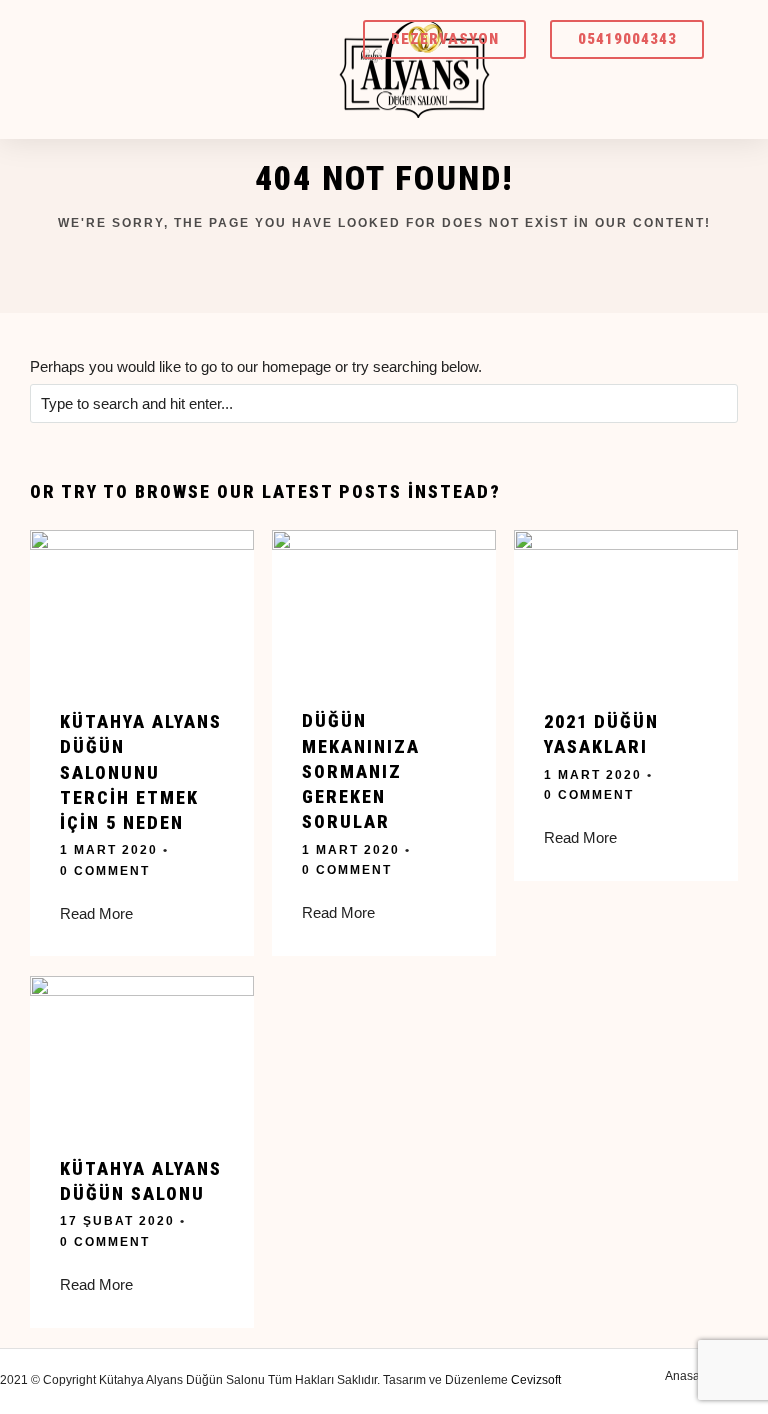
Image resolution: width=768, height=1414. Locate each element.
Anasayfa (690, 1376)
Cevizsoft (536, 1380)
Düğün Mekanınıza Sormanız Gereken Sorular (361, 771)
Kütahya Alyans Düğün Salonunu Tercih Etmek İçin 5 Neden (141, 772)
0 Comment (105, 871)
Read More (96, 913)
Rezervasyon (445, 39)
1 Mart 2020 (109, 850)
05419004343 (627, 39)
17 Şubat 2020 (117, 1221)
